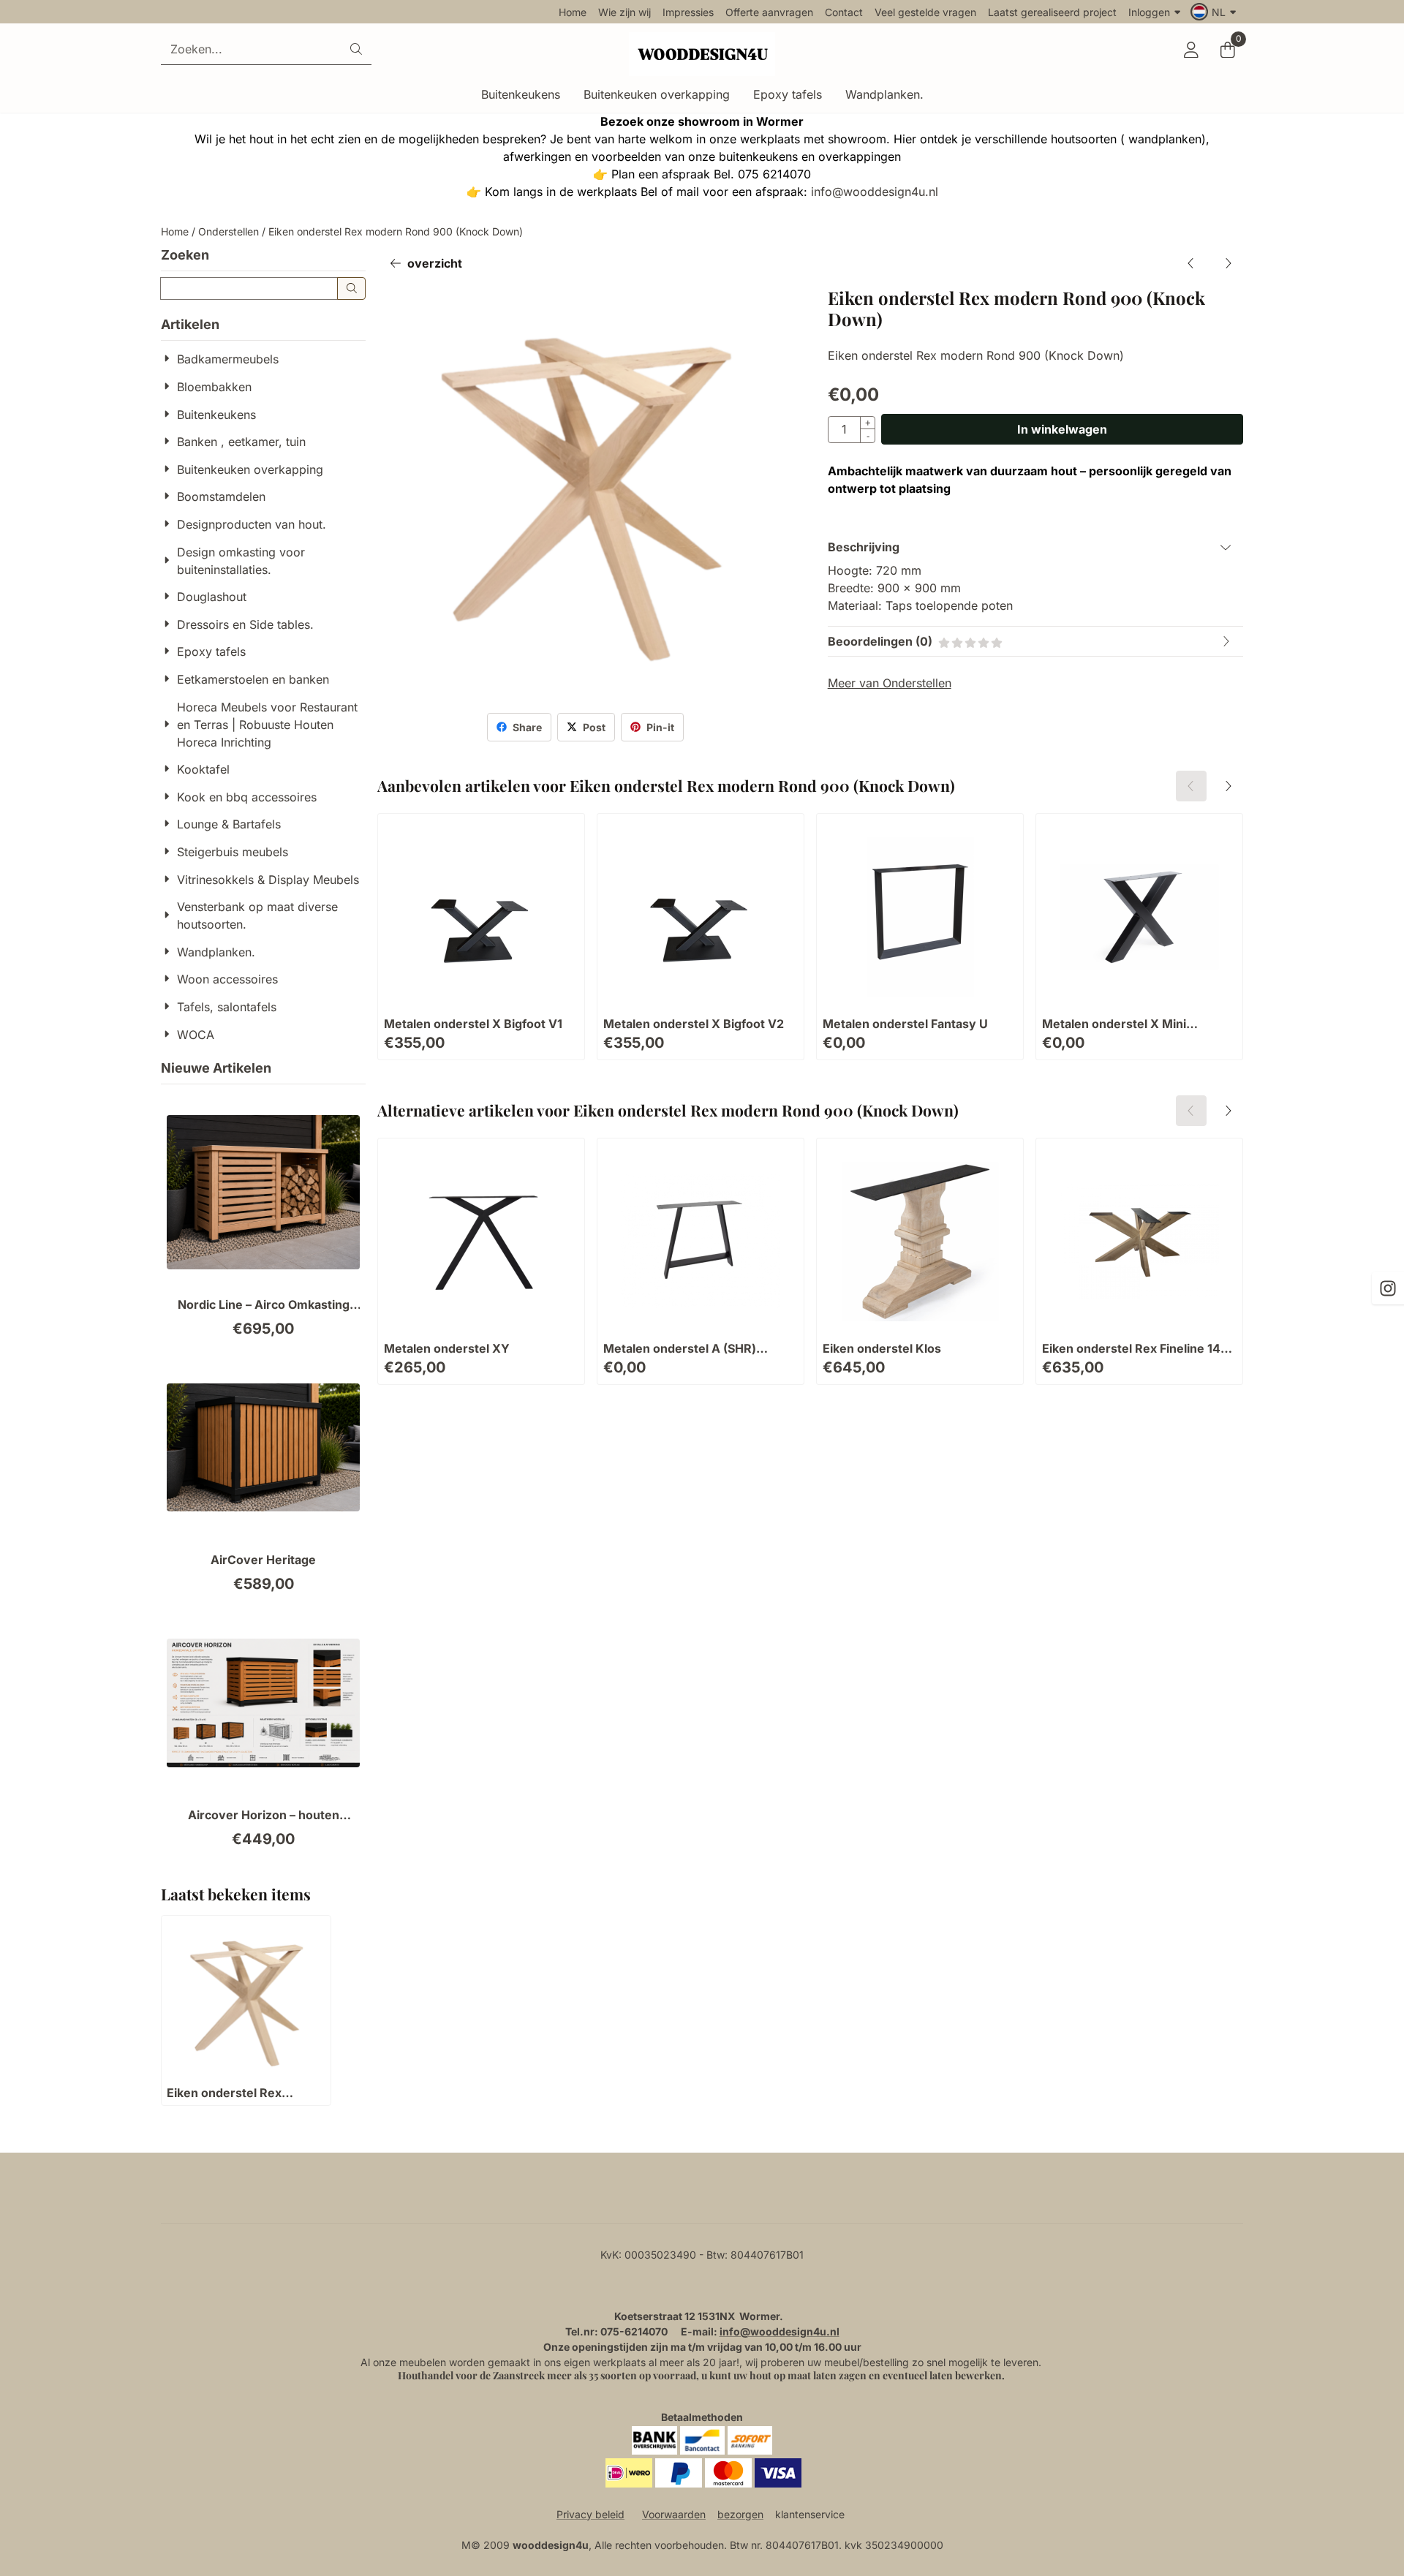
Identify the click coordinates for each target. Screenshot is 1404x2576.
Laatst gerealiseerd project (1052, 12)
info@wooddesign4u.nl (875, 192)
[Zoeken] (351, 288)
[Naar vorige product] (1191, 263)
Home (573, 12)
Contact (844, 12)
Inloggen (1149, 12)
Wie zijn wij (624, 12)
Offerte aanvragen (769, 12)
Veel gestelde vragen (925, 12)
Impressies (688, 12)
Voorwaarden (674, 2514)
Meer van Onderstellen (890, 683)
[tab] (1035, 547)
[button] (1215, 12)
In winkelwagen (1062, 429)
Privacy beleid (590, 2514)
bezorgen (740, 2514)
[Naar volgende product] (1228, 263)
